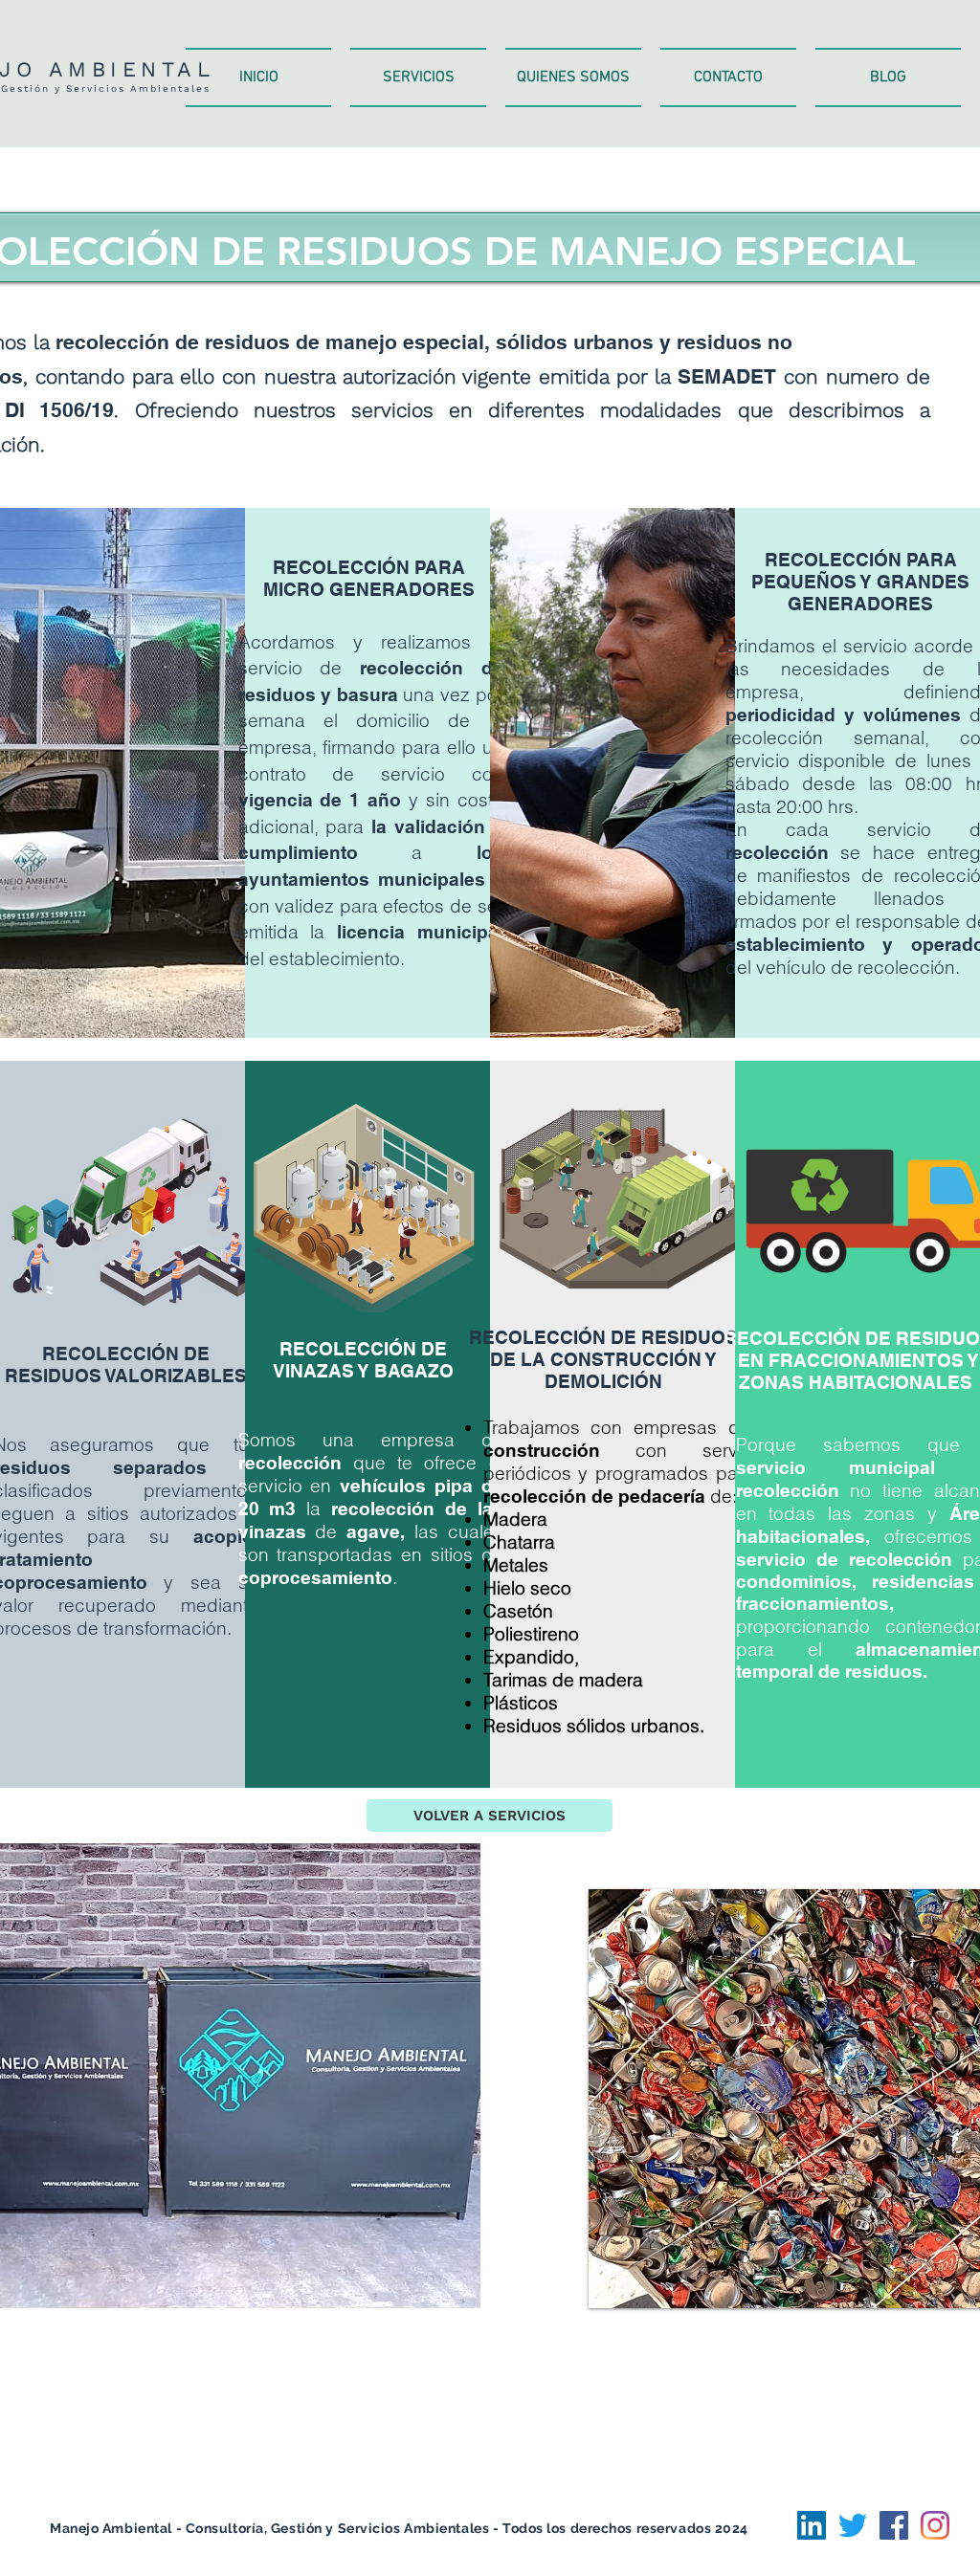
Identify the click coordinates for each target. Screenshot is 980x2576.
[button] (418, 77)
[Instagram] (935, 2525)
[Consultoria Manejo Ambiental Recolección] (812, 2525)
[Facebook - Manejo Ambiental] (894, 2525)
